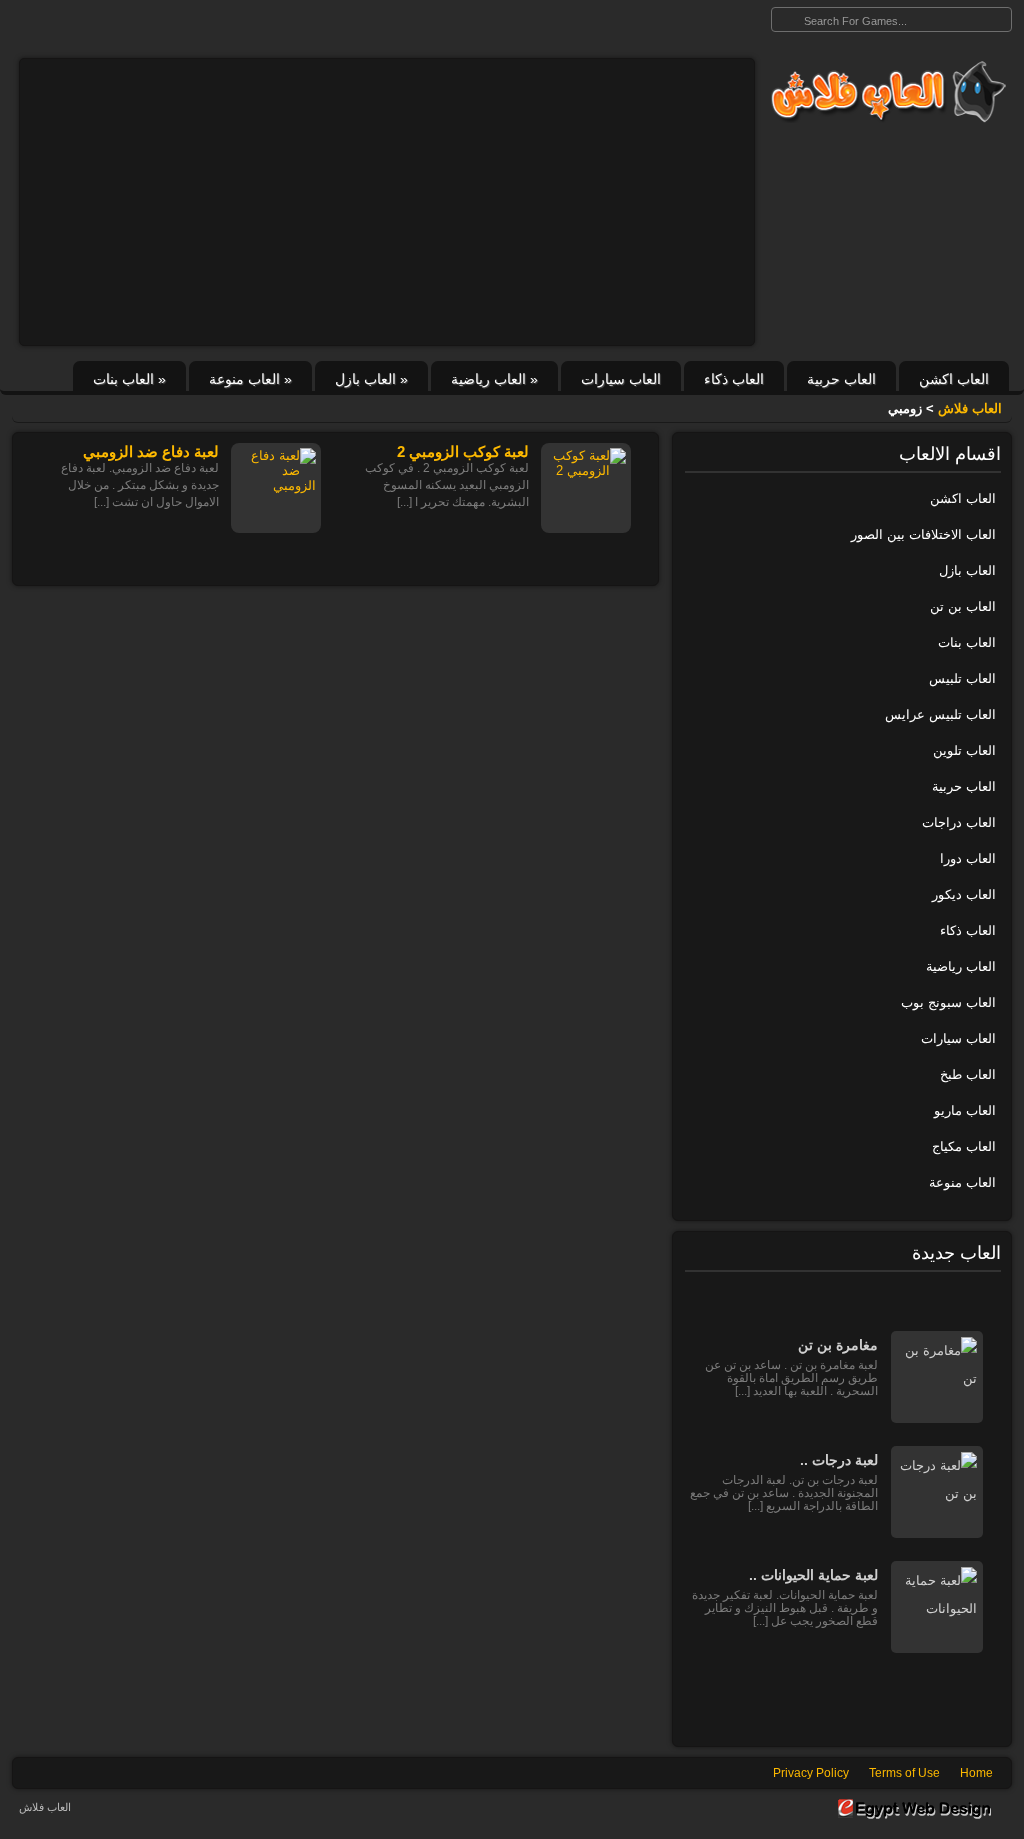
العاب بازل (371, 379)
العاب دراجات (959, 822)
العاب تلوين (964, 750)
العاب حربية (841, 379)
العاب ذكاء (734, 379)
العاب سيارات (621, 379)
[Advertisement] (387, 202)
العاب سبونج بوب (948, 1002)
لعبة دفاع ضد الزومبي (151, 451)
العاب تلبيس (962, 678)
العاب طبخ (968, 1074)
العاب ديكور (964, 894)
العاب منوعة (250, 379)
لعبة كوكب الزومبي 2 (463, 451)
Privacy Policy (811, 1773)
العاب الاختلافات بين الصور (923, 534)
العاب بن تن (963, 606)
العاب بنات (129, 379)
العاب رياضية (494, 379)
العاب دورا (968, 858)
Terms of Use (904, 1773)
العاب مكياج (964, 1146)
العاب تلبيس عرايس (940, 714)
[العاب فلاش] (883, 92)
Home (976, 1773)
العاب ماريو (965, 1110)
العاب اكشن (954, 379)
